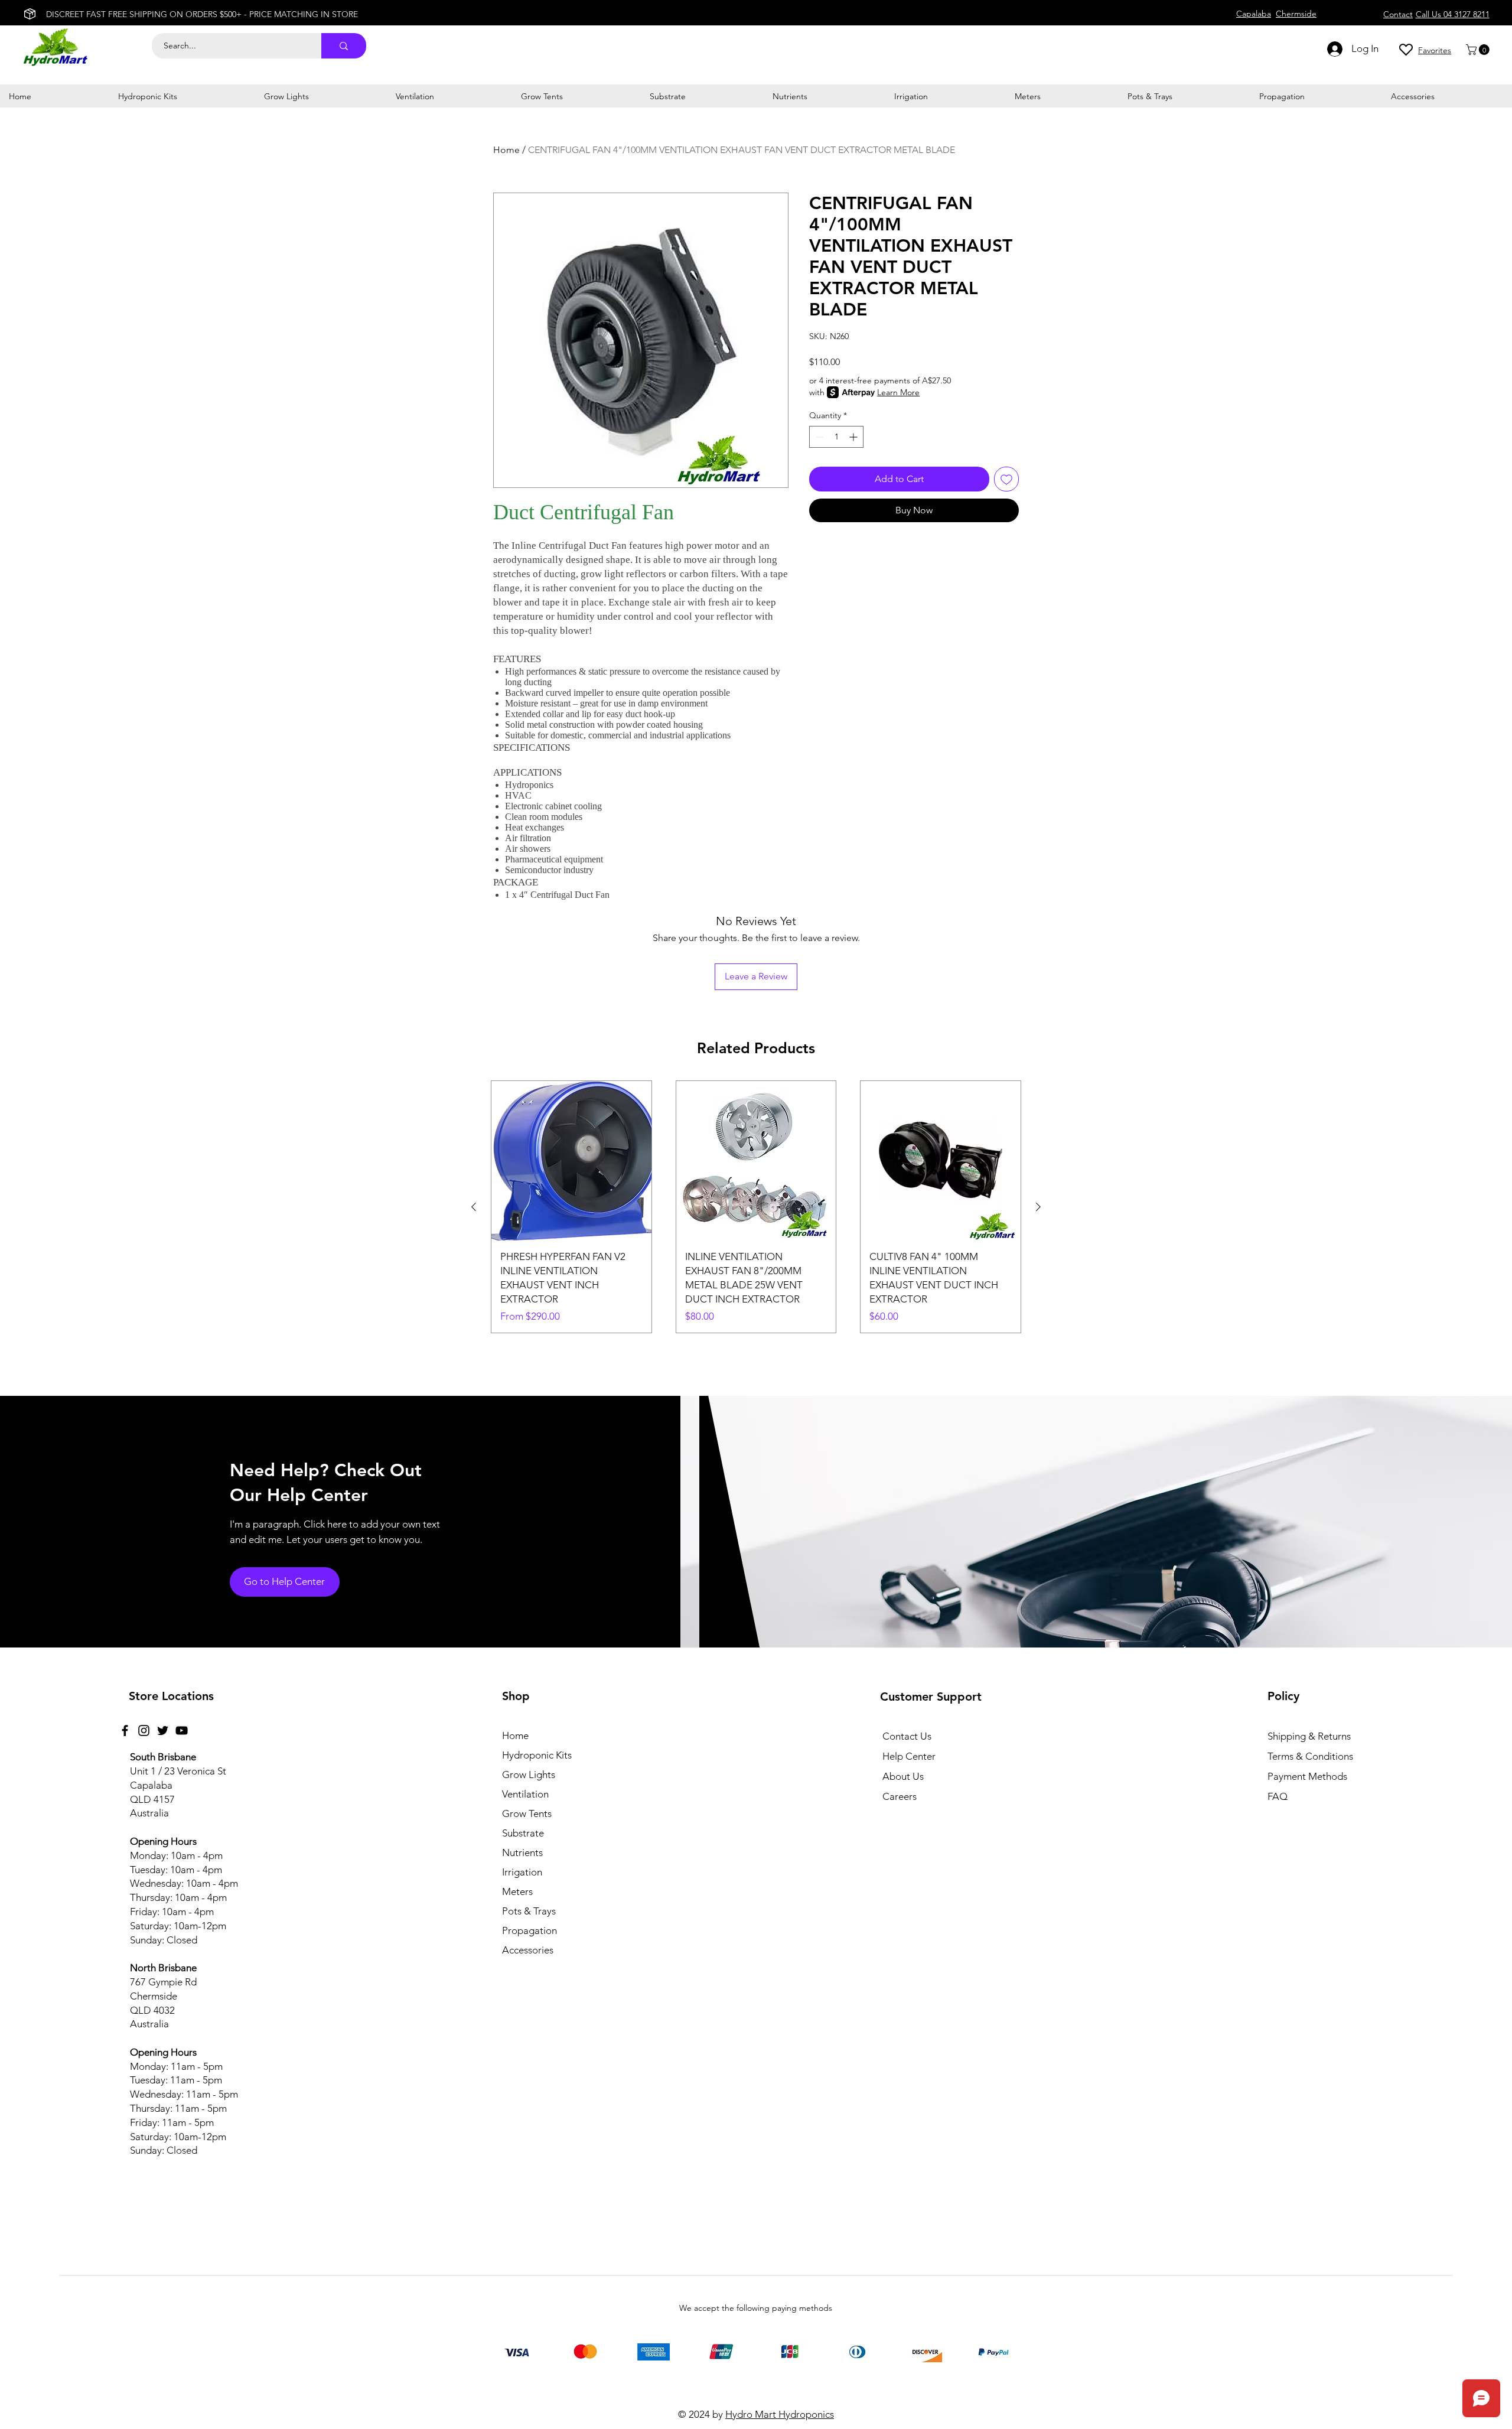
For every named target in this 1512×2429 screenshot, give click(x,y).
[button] (1479, 50)
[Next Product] (1038, 1207)
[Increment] (854, 437)
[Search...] (344, 46)
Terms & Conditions (1310, 1756)
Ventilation (525, 1794)
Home (506, 150)
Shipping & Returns (1309, 1736)
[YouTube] (182, 1730)
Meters (517, 1891)
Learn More (898, 392)
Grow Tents (527, 1813)
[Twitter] (163, 1730)
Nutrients (522, 1852)
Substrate (523, 1833)
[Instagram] (144, 1730)
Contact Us (907, 1736)
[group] (756, 1207)
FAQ (1278, 1796)
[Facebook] (125, 1730)
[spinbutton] (836, 437)
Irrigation (522, 1872)
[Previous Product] (474, 1207)
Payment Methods (1309, 1776)
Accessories (528, 1950)
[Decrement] (818, 437)
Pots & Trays (529, 1911)
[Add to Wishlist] (1006, 479)
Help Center (909, 1756)
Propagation (529, 1930)
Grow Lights (529, 1774)
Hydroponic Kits (537, 1755)
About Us (903, 1776)
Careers (900, 1796)
